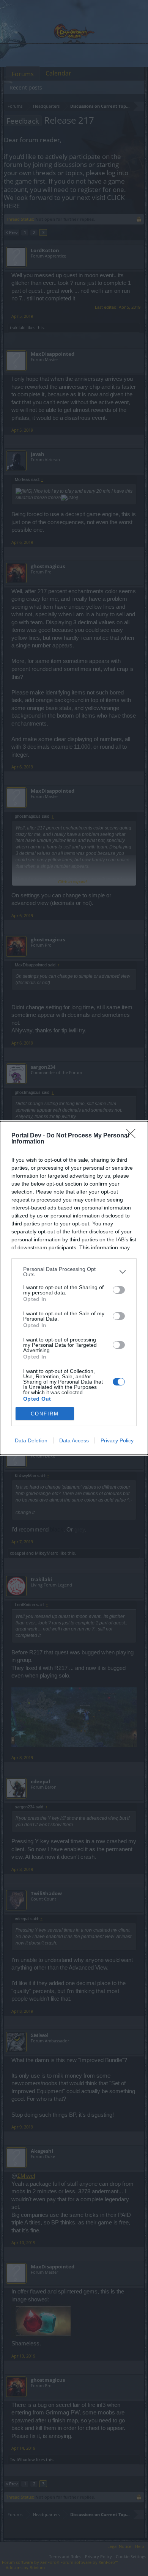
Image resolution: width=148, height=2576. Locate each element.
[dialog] (74, 1288)
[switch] (119, 1290)
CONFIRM (45, 1414)
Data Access (74, 1440)
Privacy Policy (117, 1440)
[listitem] (74, 1272)
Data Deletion (31, 1440)
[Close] (133, 1136)
